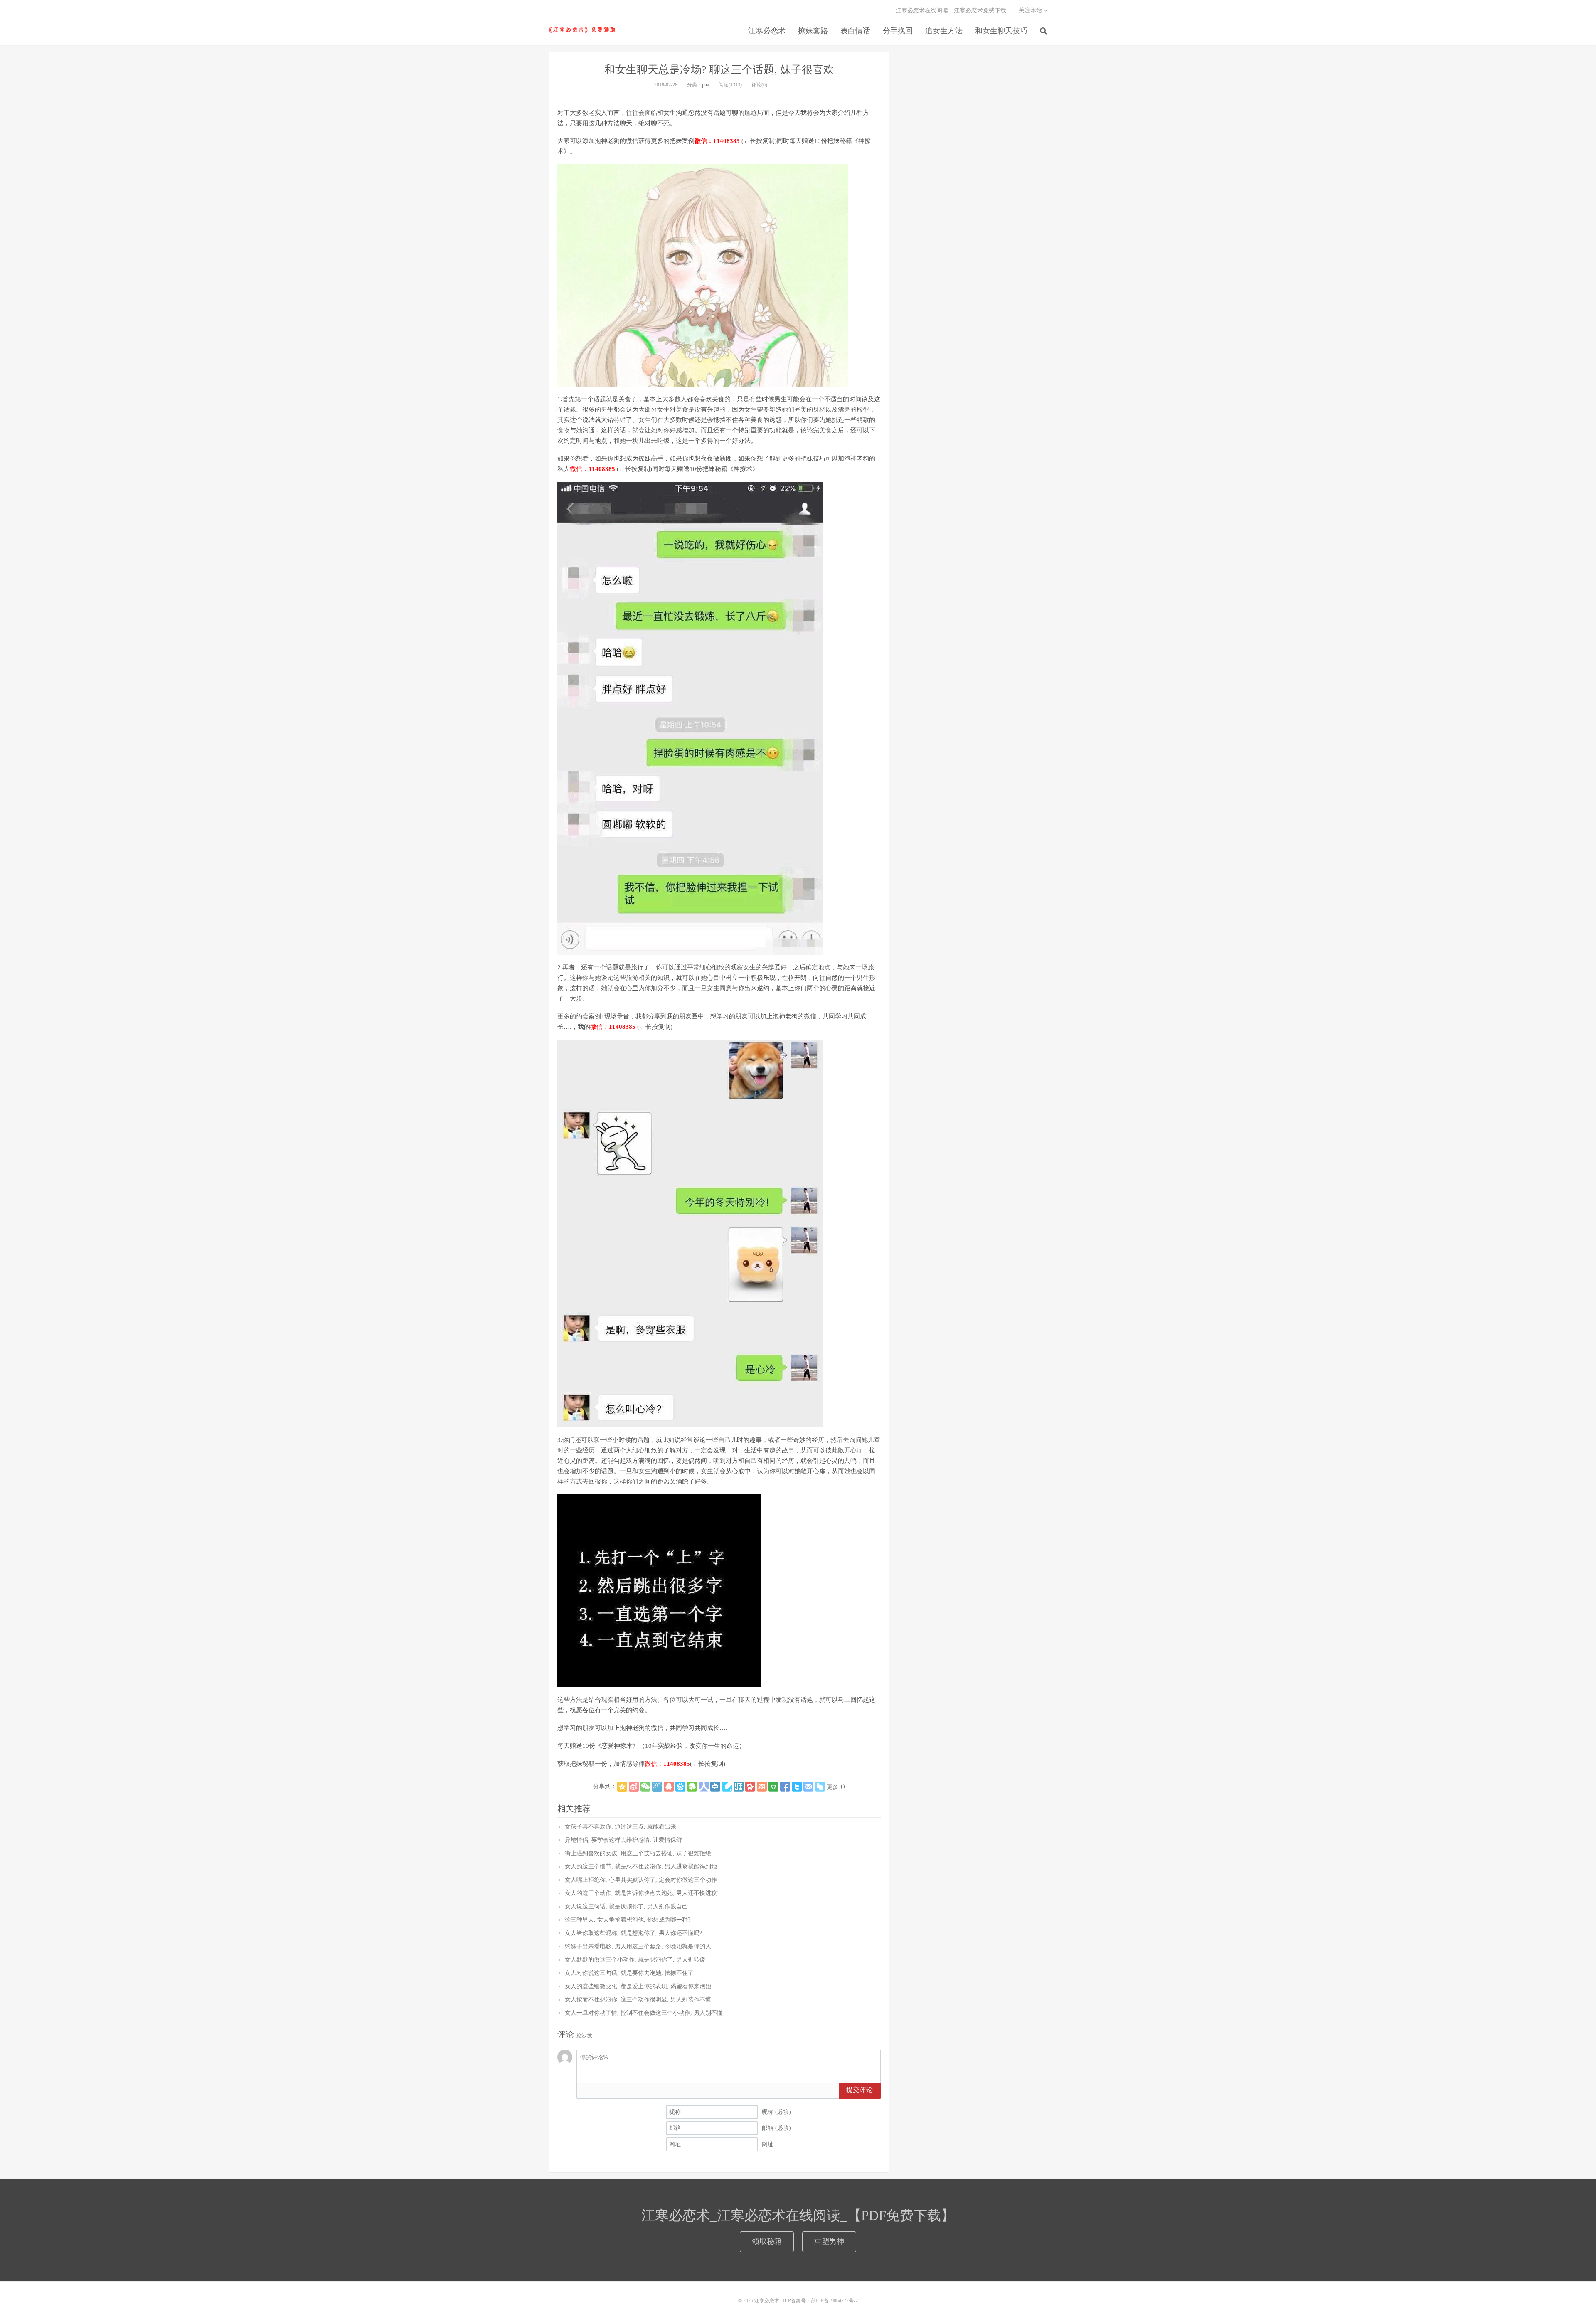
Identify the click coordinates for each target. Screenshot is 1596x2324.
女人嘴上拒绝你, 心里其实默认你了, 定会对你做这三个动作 (641, 1880)
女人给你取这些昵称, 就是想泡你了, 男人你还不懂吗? (633, 1933)
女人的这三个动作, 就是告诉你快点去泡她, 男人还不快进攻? (642, 1893)
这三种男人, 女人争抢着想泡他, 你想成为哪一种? (628, 1920)
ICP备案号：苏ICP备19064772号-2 (820, 2301)
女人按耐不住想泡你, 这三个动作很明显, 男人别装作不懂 (638, 2000)
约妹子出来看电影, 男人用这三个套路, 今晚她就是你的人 (638, 1946)
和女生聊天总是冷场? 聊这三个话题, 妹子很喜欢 (719, 70)
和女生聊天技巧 (1001, 31)
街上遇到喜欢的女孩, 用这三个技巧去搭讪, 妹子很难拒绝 (638, 1853)
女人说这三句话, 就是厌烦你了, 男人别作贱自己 (626, 1906)
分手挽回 (898, 31)
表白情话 (855, 31)
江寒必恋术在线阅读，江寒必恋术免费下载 (951, 11)
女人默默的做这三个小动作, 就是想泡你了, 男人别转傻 (635, 1960)
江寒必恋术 (582, 30)
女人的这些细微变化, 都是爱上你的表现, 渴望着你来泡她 (638, 1986)
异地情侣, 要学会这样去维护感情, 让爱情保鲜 (623, 1840)
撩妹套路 (813, 31)
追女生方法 (944, 31)
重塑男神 (829, 2241)
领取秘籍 (767, 2241)
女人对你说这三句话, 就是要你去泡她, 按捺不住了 (629, 1973)
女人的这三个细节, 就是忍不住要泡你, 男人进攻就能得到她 (641, 1867)
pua (706, 85)
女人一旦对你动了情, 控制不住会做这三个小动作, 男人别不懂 (644, 2013)
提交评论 (860, 2090)
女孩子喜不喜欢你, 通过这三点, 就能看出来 (621, 1827)
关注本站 (1031, 11)
